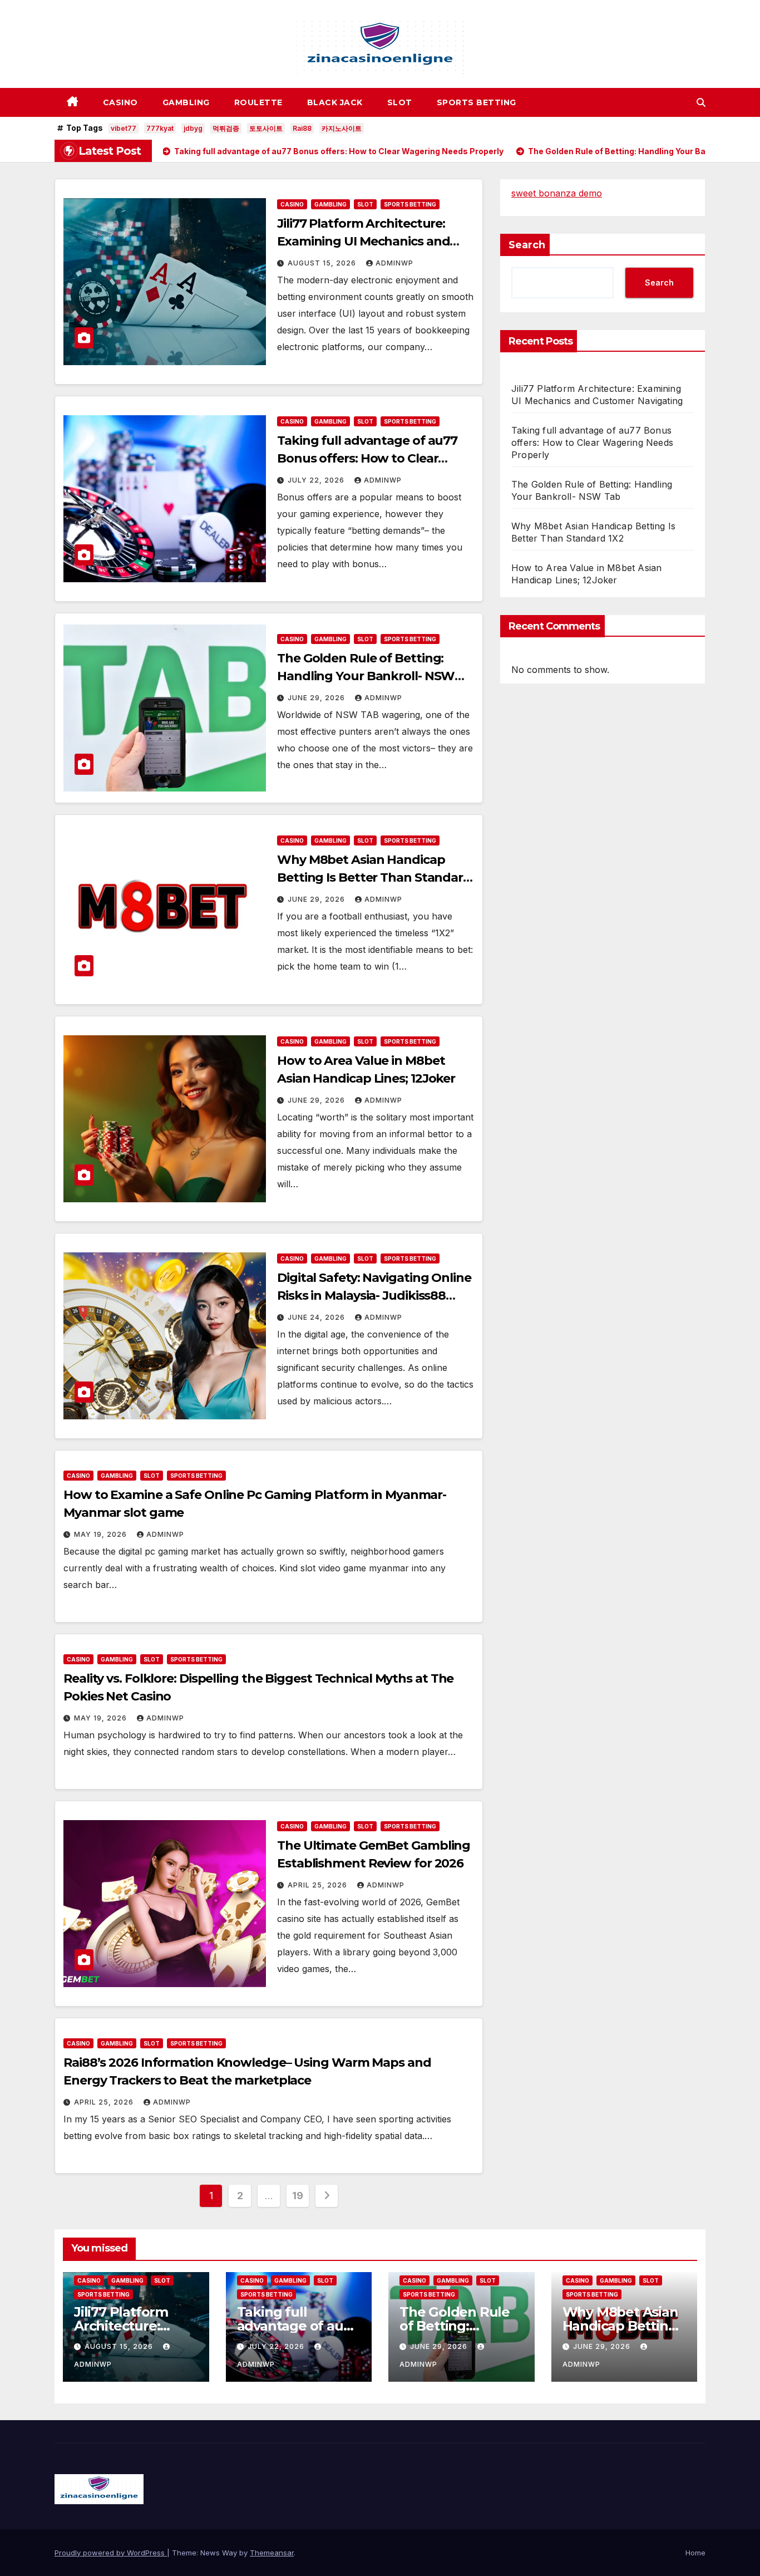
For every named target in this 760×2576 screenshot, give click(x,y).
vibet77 (124, 128)
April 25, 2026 (319, 1885)
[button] (701, 102)
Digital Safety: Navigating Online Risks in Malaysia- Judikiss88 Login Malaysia (374, 1296)
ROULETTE (258, 102)
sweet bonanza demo (557, 193)
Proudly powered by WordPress (111, 2553)
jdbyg (193, 128)
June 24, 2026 (317, 1317)
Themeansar (272, 2553)
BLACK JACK (335, 102)
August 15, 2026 (323, 263)
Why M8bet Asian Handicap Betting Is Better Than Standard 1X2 (374, 877)
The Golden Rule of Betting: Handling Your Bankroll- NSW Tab (366, 676)
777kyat (160, 128)
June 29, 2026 (317, 698)
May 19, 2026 (102, 1534)
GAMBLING (186, 102)
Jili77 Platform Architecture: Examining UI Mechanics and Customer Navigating (363, 241)
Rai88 (302, 128)
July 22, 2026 (317, 480)
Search (527, 245)
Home (695, 2553)
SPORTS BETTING (477, 102)
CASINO (120, 102)
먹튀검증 (226, 128)
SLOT (400, 102)
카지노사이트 (342, 128)
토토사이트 (266, 128)
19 (297, 2196)
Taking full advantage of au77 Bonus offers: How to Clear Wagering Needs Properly (367, 458)
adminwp (394, 263)
